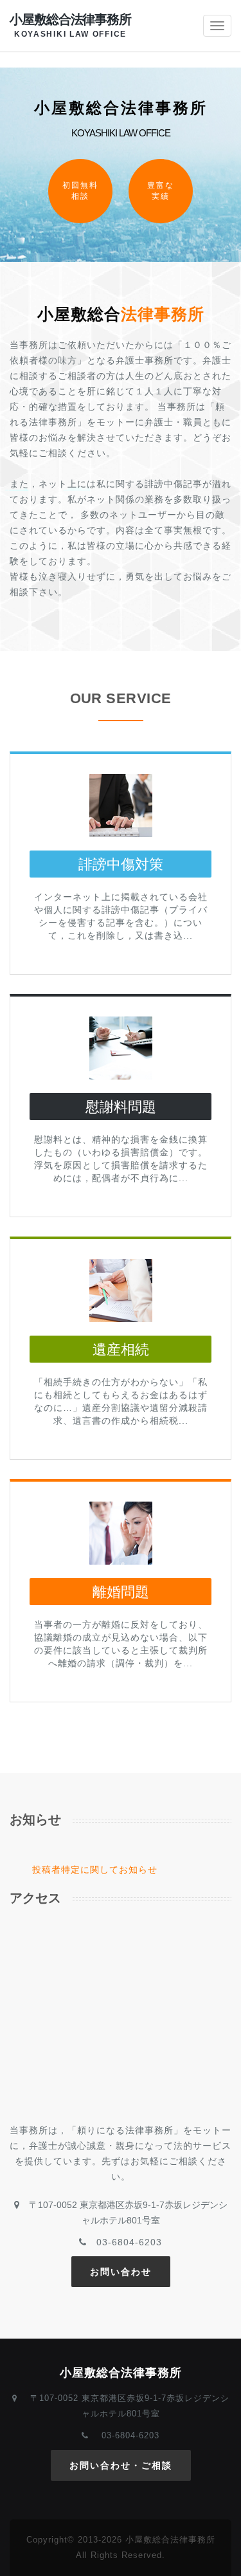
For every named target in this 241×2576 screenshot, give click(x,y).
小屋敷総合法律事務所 (70, 25)
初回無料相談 (80, 191)
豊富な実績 (161, 191)
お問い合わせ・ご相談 (121, 2465)
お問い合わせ (121, 2272)
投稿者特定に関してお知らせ (95, 1870)
